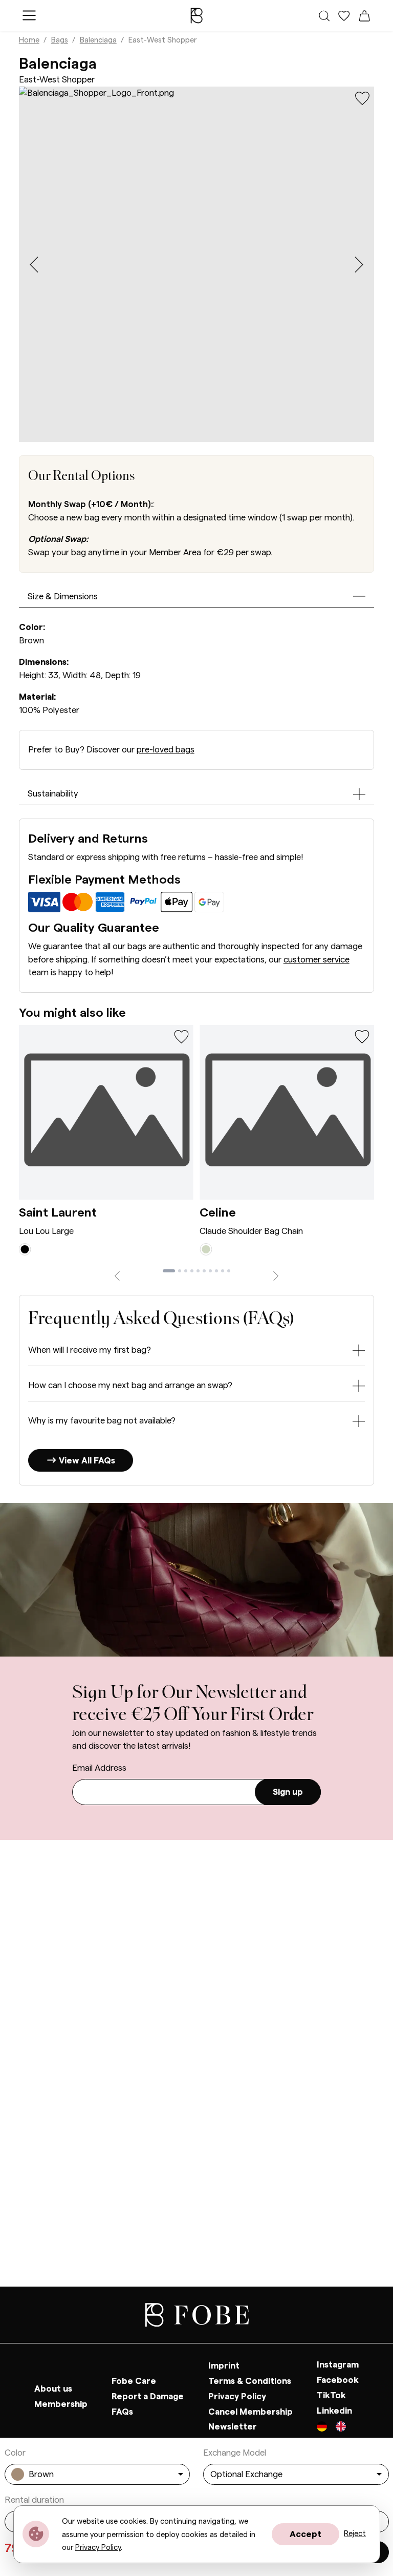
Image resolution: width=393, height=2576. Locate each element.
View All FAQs (86, 1461)
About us (53, 2389)
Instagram (338, 2365)
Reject (355, 2534)
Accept (305, 2534)
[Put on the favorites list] (362, 98)
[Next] (276, 1275)
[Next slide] (359, 265)
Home (29, 40)
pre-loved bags (166, 750)
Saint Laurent (58, 1213)
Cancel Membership (250, 2412)
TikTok (331, 2395)
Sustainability (53, 794)
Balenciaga (98, 40)
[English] (341, 2428)
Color (15, 2453)
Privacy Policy (237, 2396)
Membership (61, 2404)
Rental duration (34, 2500)
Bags (60, 40)
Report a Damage (148, 2396)
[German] (326, 2428)
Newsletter (233, 2427)
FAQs (122, 2412)
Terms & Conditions (250, 2381)
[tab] (169, 1271)
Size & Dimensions (63, 596)
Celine (218, 1213)
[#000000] (25, 1249)
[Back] (117, 1275)
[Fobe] (196, 15)
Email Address (99, 1768)
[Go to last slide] (34, 265)
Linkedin (334, 2411)
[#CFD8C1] (206, 1249)
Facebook (338, 2380)
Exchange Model (235, 2453)
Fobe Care (134, 2381)
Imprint (224, 2366)
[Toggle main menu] (29, 15)
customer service (316, 960)
